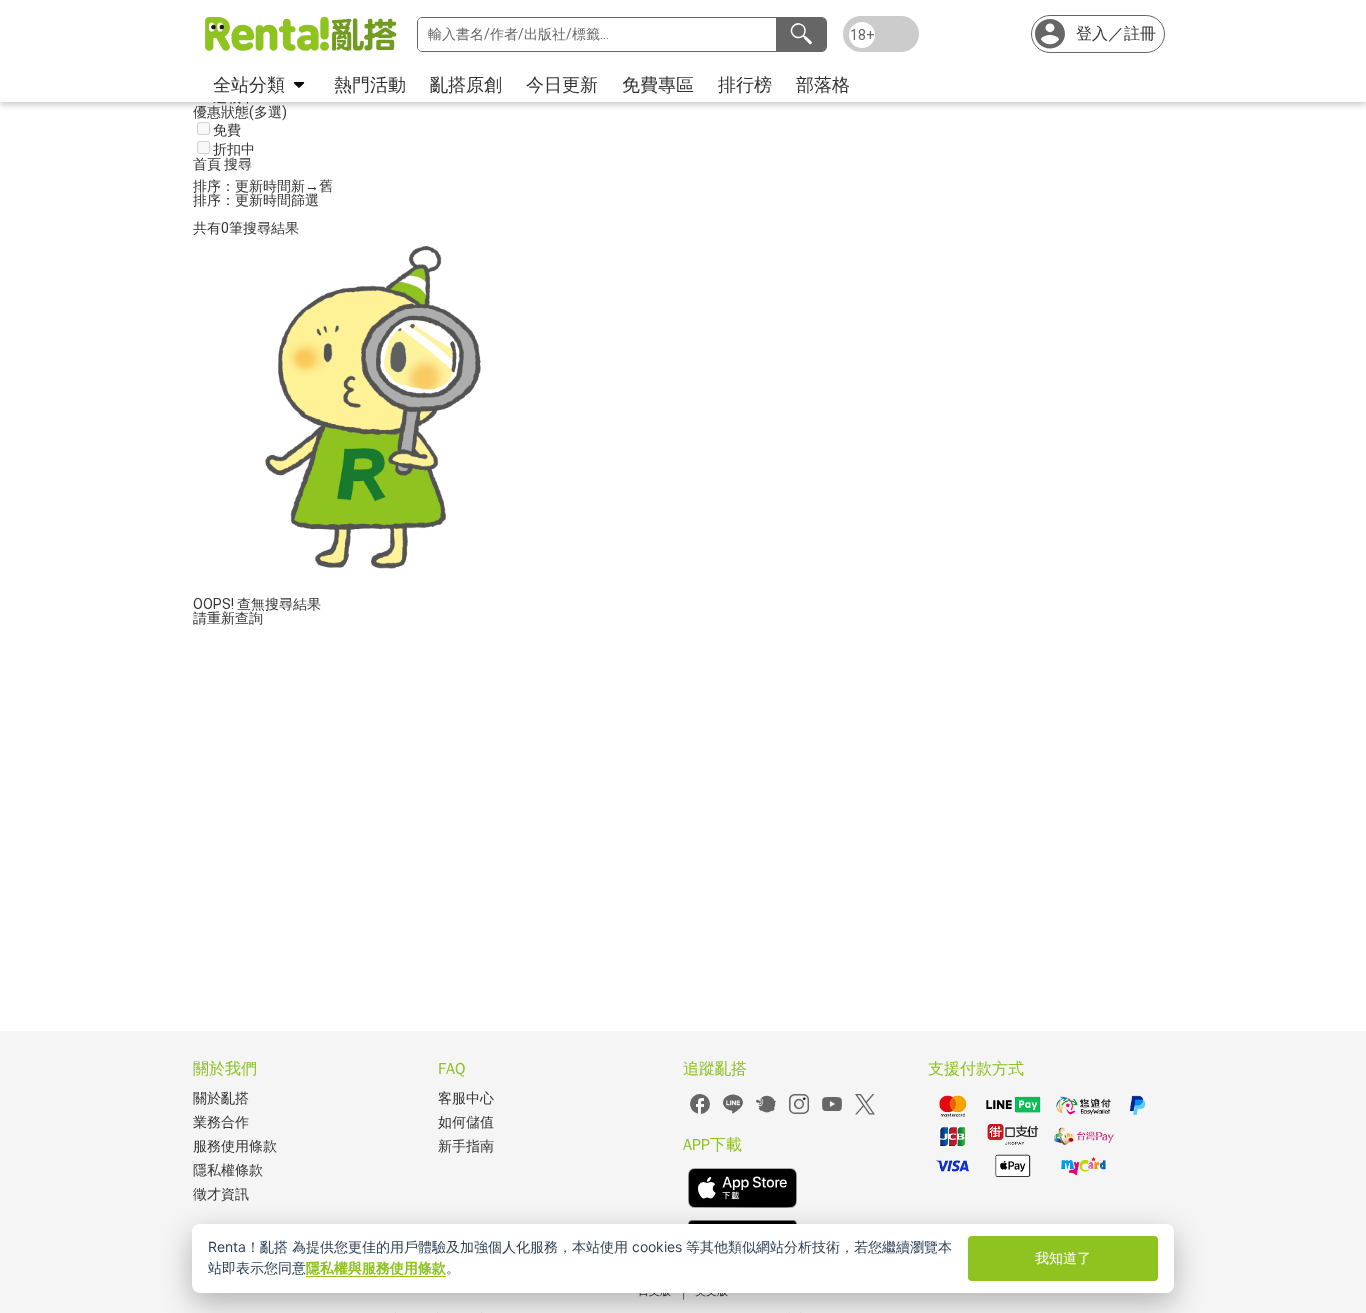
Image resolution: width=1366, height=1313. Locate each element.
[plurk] (766, 1111)
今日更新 (562, 84)
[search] (801, 34)
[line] (733, 1111)
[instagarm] (799, 1111)
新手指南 (466, 1146)
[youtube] (832, 1111)
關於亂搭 (221, 1098)
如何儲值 (466, 1122)
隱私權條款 (228, 1170)
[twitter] (865, 1111)
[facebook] (700, 1111)
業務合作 (221, 1122)
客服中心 (466, 1098)
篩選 (305, 200)
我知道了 (1063, 1257)
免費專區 (658, 84)
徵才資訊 (221, 1194)
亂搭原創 (466, 84)
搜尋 (238, 164)
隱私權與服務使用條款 (376, 1267)
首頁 (208, 164)
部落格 (823, 84)
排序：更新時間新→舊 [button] (263, 186)
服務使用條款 (235, 1146)
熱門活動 (370, 84)
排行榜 (745, 84)
